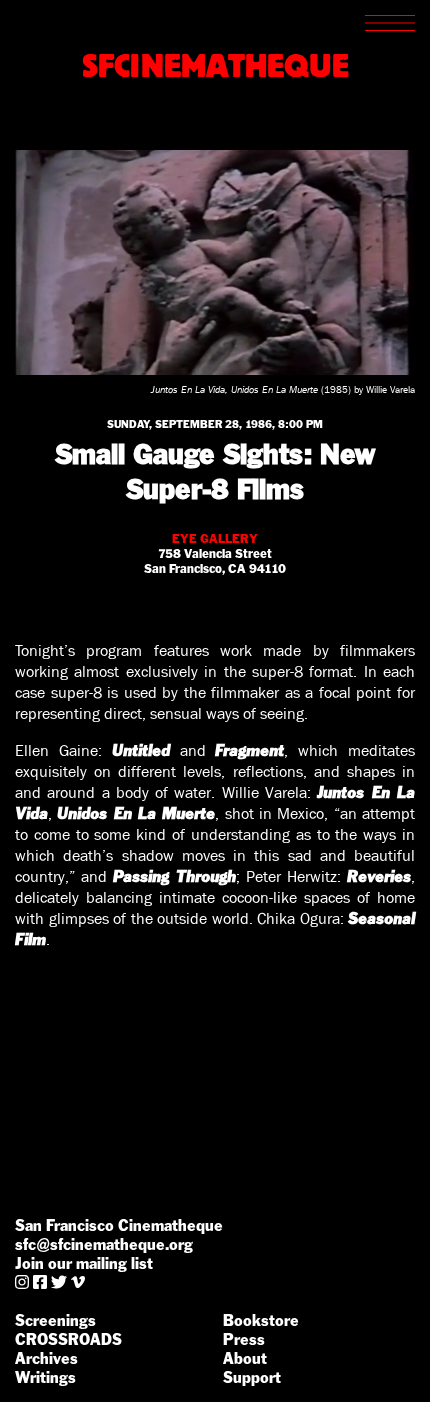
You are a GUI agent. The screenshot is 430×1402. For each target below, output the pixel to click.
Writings (45, 1377)
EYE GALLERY (215, 538)
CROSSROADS (68, 1339)
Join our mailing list (84, 1263)
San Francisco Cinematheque (119, 1225)
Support (252, 1377)
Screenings (55, 1320)
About (245, 1358)
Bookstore (261, 1320)
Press (244, 1339)
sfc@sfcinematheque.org (104, 1244)
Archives (46, 1358)
